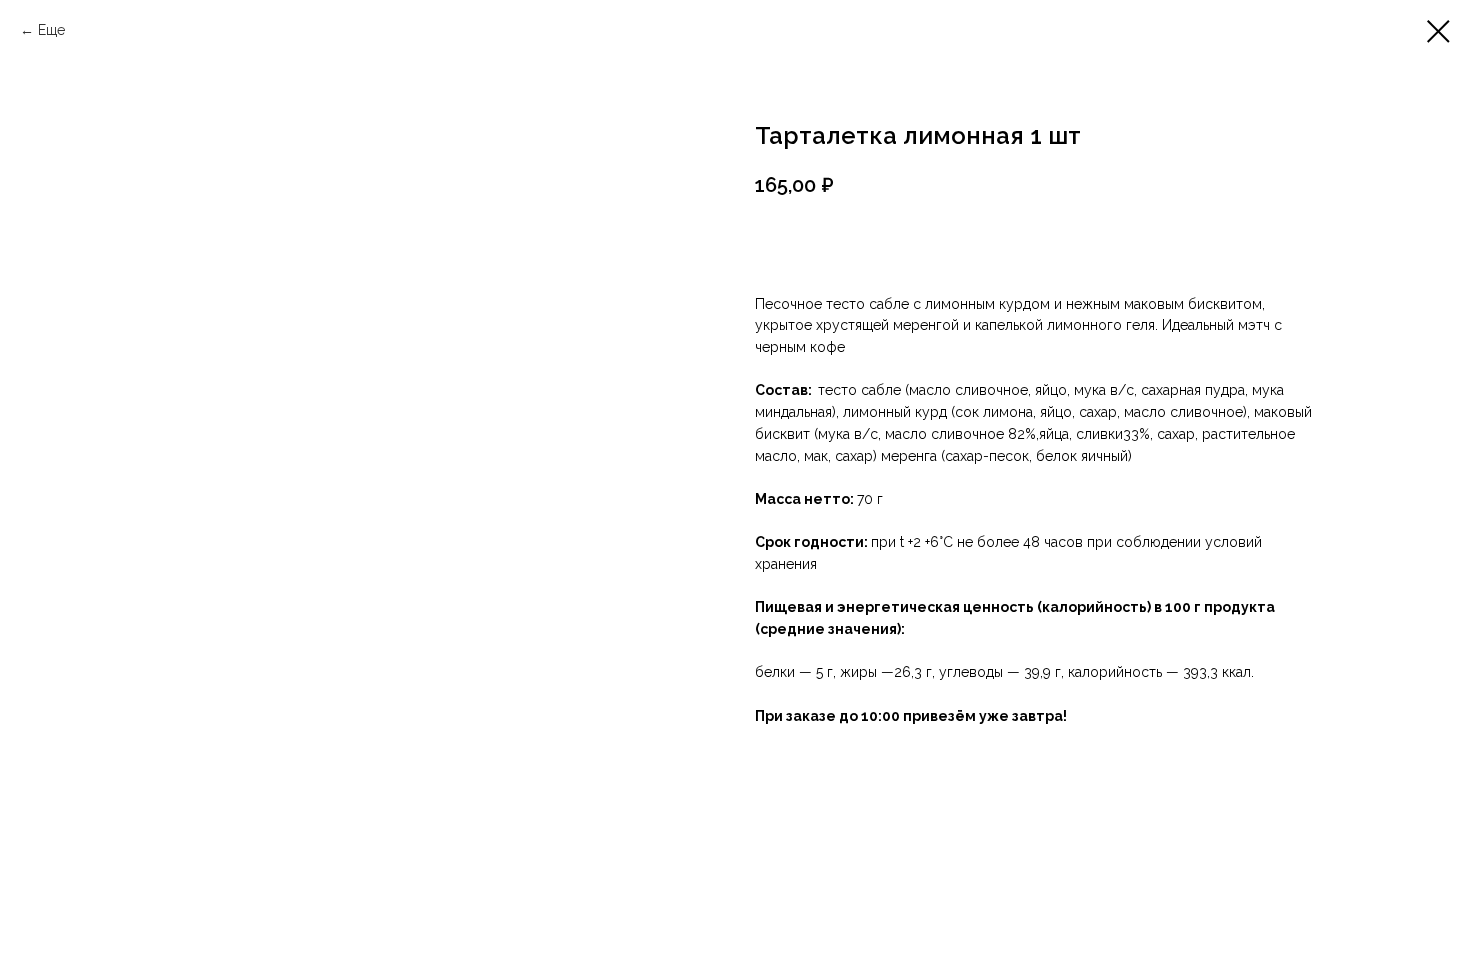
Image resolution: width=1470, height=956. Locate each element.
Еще (51, 30)
